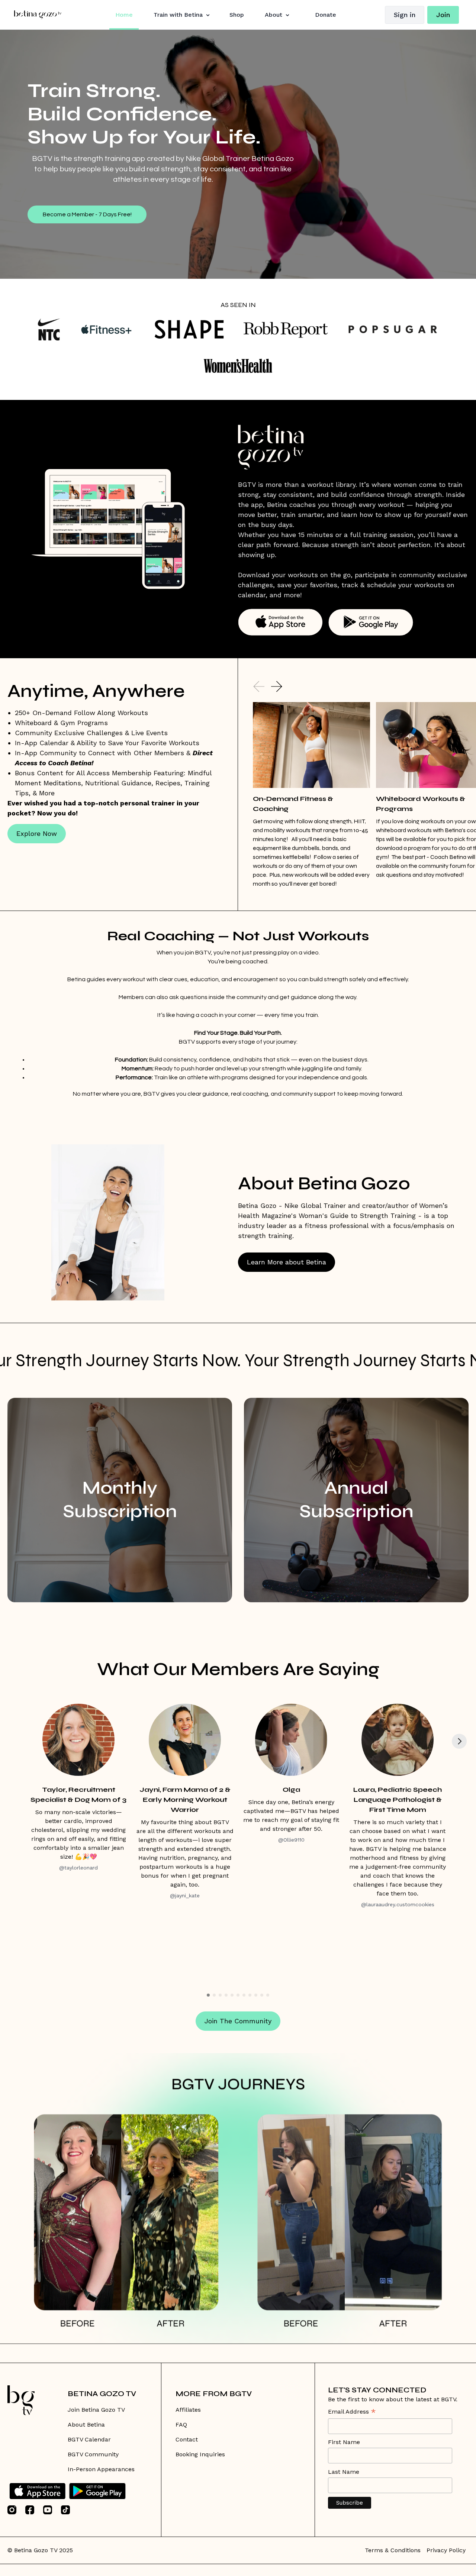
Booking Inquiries (200, 2454)
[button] (259, 686)
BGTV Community (93, 2454)
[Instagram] (12, 2510)
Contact (187, 2439)
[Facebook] (30, 2510)
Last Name (344, 2472)
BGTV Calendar (89, 2439)
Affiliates (188, 2410)
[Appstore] (37, 2491)
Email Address (352, 2412)
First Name (344, 2442)
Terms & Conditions (393, 2550)
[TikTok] (65, 2510)
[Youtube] (48, 2510)
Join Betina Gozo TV (96, 2410)
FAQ (181, 2425)
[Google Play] (97, 2491)
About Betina (86, 2425)
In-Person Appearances (101, 2469)
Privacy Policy (446, 2550)
